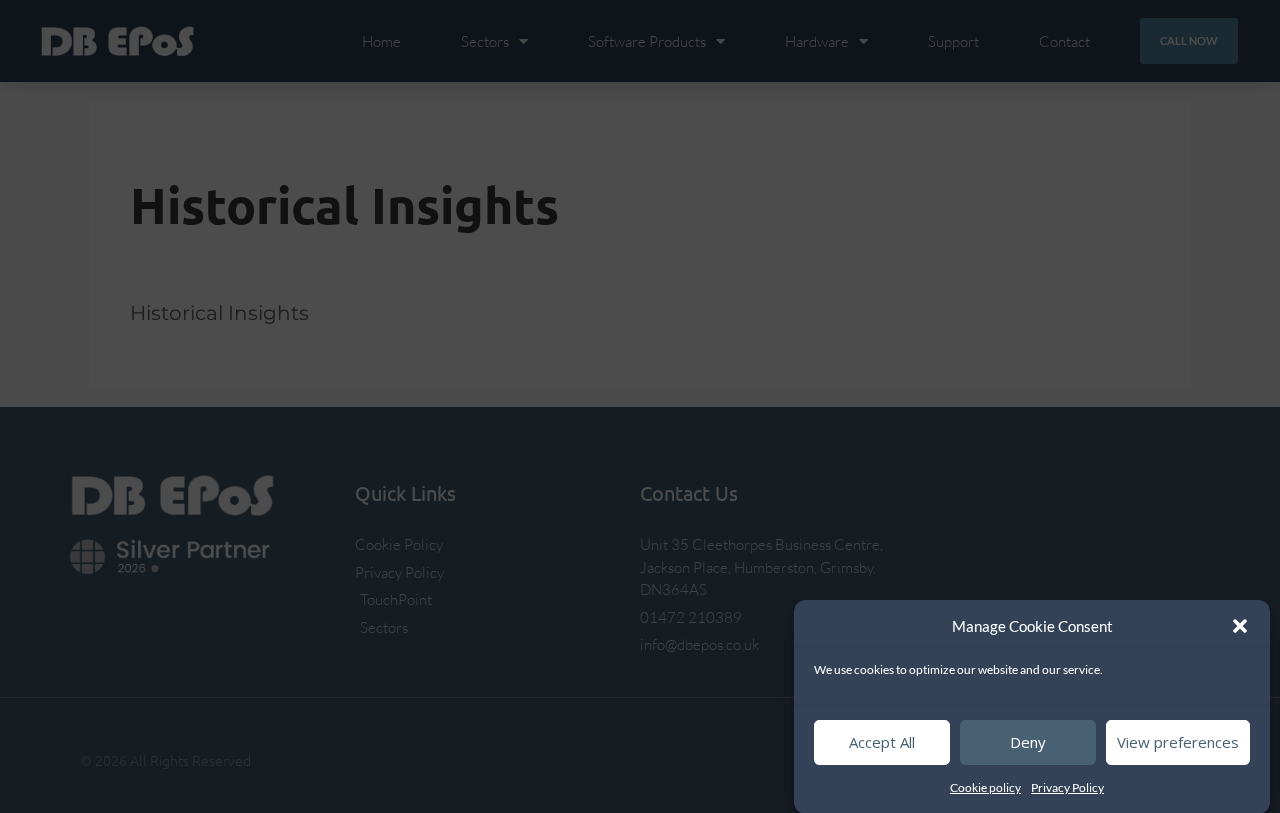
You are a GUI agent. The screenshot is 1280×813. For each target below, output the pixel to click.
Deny (1028, 742)
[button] (1240, 626)
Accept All (882, 742)
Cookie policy (985, 787)
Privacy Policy (1067, 787)
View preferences (1178, 742)
